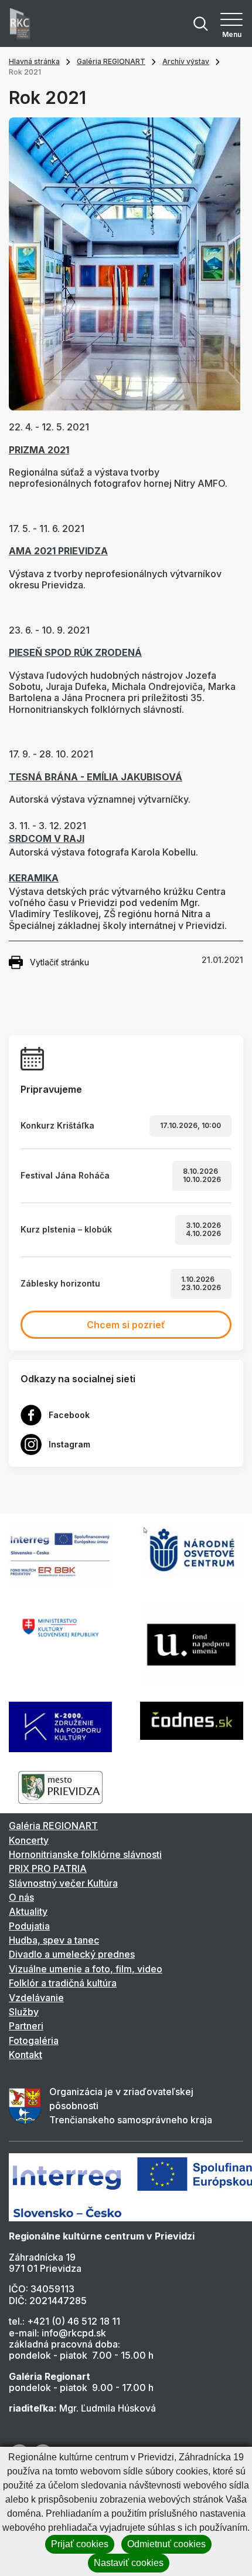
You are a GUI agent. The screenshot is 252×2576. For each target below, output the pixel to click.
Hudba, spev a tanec (54, 1940)
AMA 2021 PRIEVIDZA (58, 551)
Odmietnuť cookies (166, 2544)
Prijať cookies (80, 2544)
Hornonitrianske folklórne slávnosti (85, 1854)
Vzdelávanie (36, 1998)
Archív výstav (186, 61)
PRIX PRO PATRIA (48, 1868)
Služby (24, 2012)
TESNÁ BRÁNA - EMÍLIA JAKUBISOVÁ (96, 777)
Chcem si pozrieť (126, 1325)
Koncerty (29, 1840)
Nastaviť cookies (129, 2563)
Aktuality (28, 1911)
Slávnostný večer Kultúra (63, 1883)
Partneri (26, 2026)
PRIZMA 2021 (39, 450)
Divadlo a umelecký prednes (72, 1954)
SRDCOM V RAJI (47, 839)
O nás (21, 1897)
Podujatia (29, 1926)
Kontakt (25, 2055)
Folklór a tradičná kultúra (63, 1983)
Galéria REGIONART (111, 61)
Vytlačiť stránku (59, 962)
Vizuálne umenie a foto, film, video (86, 1969)
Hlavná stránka (34, 61)
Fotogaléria (34, 2040)
